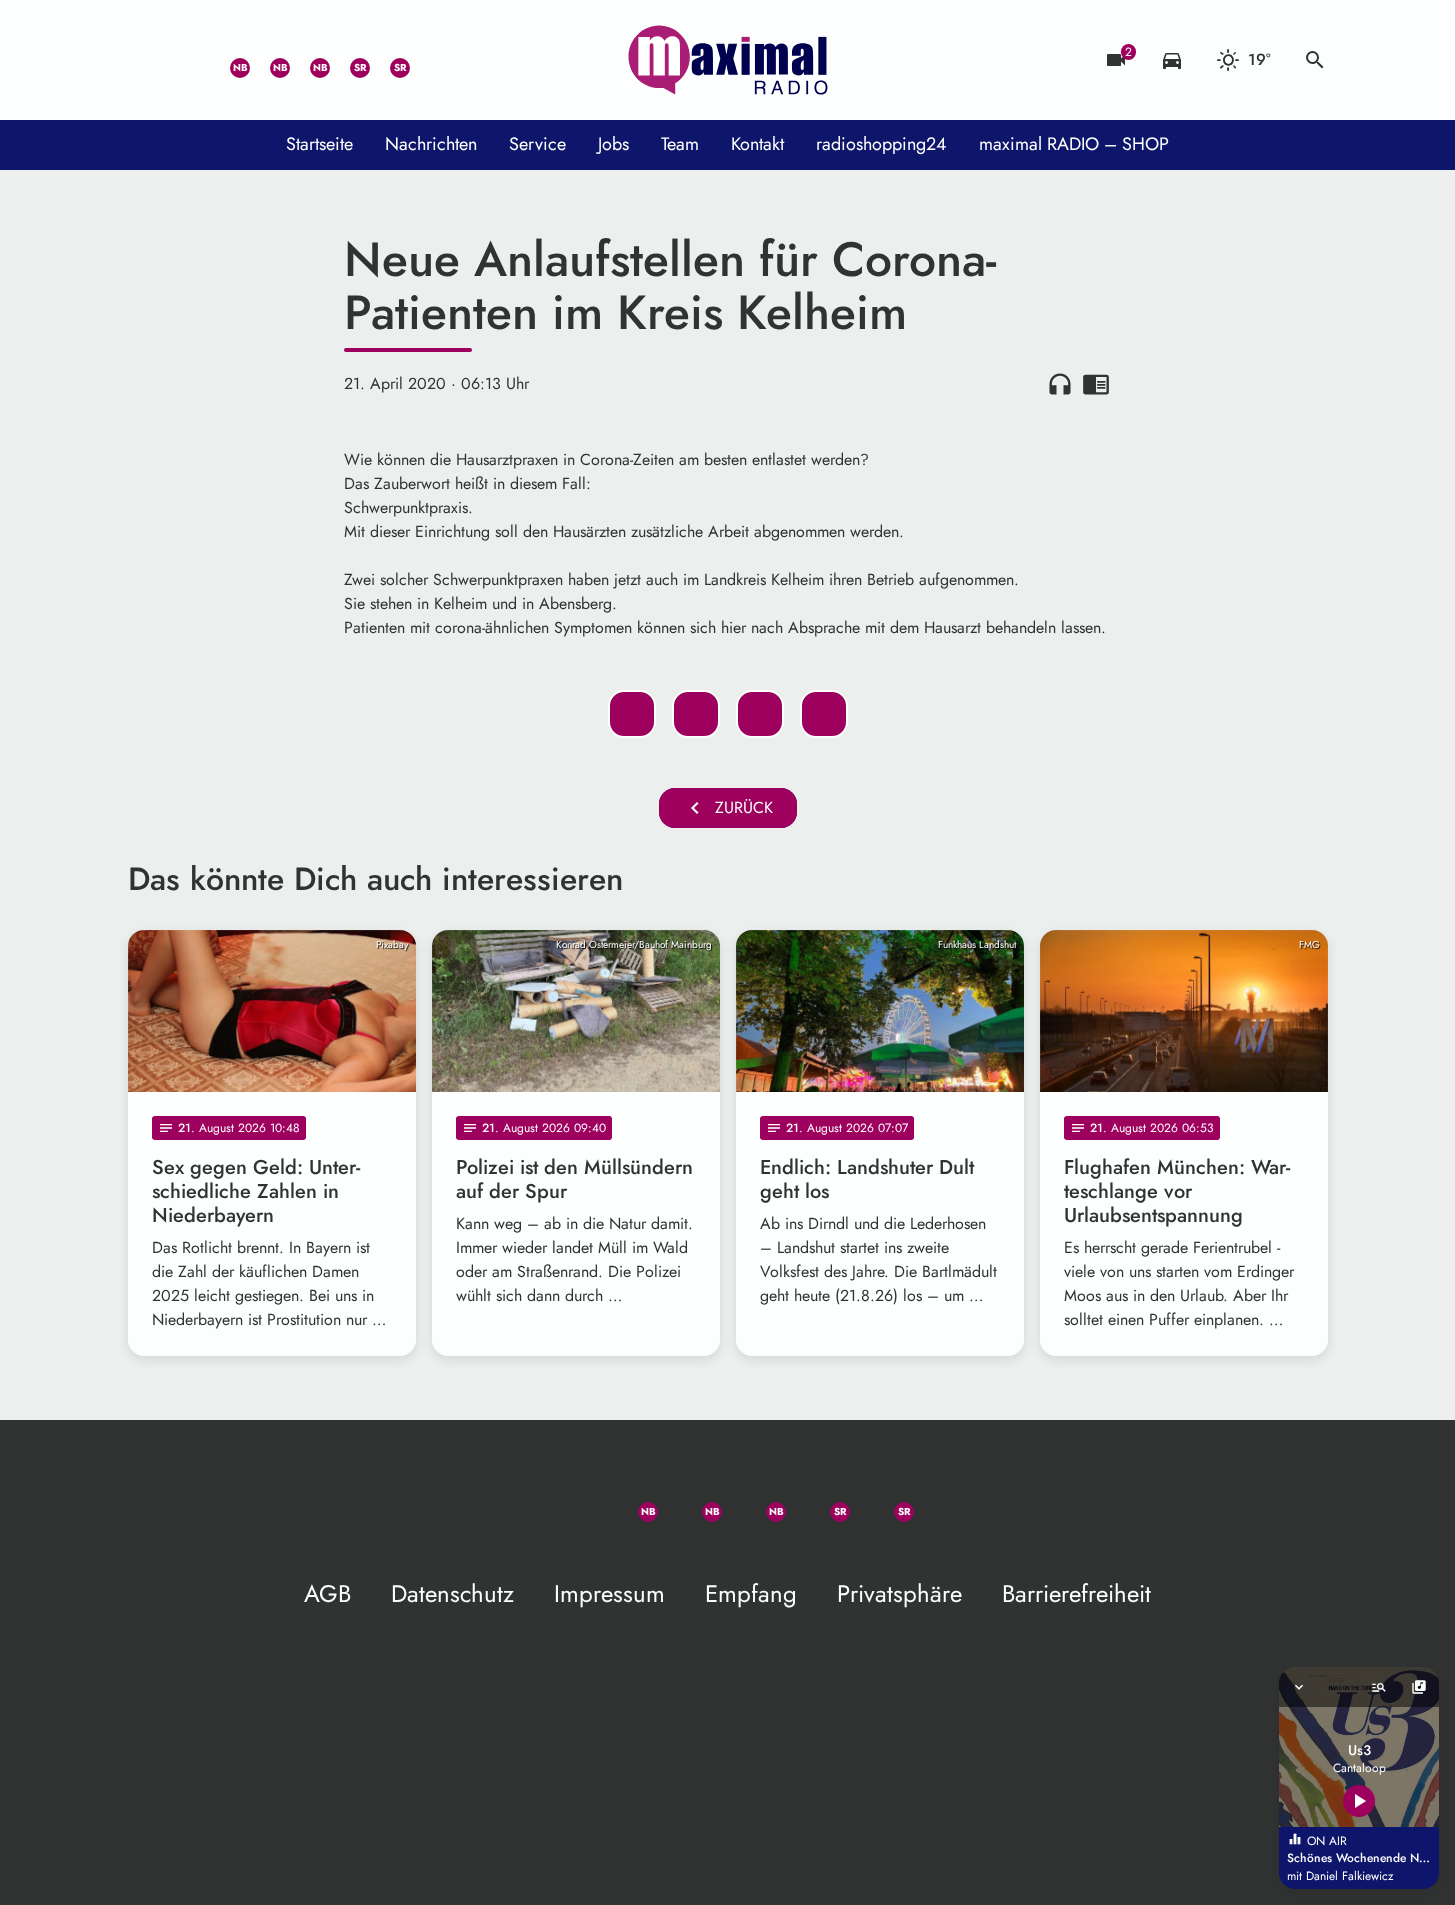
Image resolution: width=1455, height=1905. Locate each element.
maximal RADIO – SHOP (1074, 144)
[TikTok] (428, 60)
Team (680, 144)
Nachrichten (431, 144)
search (1315, 60)
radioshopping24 (881, 144)
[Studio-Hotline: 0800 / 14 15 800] (188, 60)
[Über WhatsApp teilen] (760, 714)
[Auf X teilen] (696, 714)
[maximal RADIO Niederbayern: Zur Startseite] (728, 60)
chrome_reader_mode (1096, 384)
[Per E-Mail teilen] (824, 714)
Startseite (319, 144)
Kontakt (757, 144)
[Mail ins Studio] (148, 60)
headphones (1060, 384)
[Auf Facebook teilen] (632, 714)
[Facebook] (268, 60)
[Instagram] (308, 60)
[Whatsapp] (228, 60)
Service (537, 144)
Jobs (613, 144)
